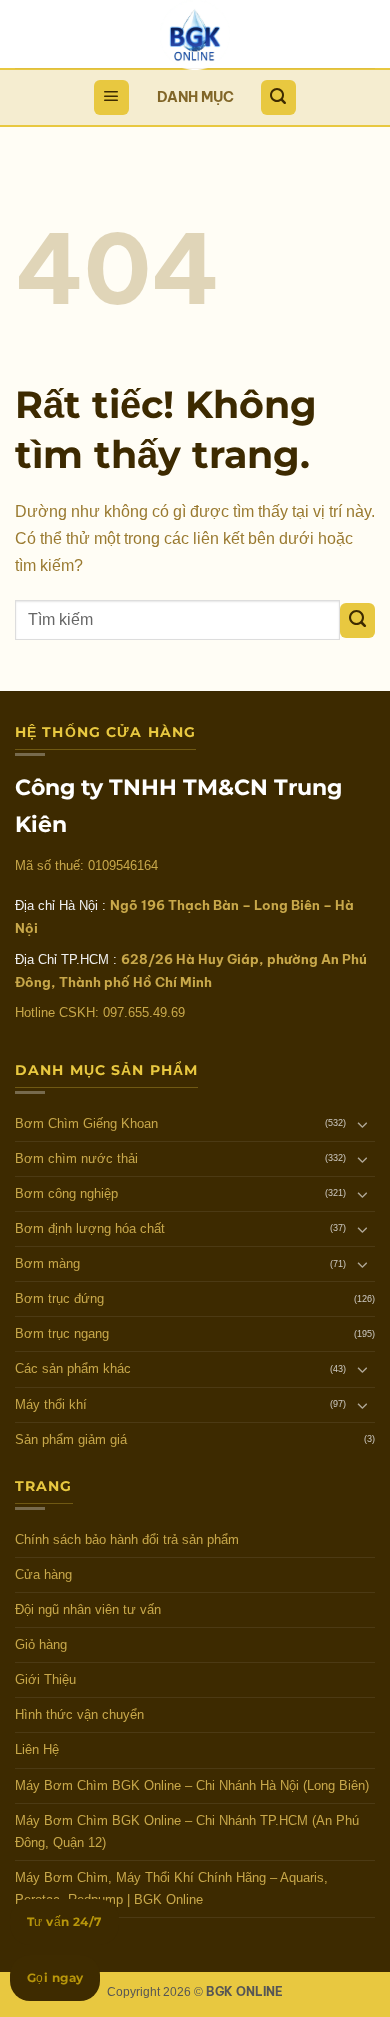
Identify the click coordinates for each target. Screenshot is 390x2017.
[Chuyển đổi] (363, 1124)
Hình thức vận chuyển (79, 1714)
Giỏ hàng (41, 1644)
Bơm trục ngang (62, 1333)
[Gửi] (357, 620)
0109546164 (123, 865)
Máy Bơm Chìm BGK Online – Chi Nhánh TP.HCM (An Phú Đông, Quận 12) (187, 1831)
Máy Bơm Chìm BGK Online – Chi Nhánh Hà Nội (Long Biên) (192, 1785)
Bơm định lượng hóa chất (90, 1228)
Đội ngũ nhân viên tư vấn (88, 1609)
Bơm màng (47, 1263)
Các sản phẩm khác (73, 1368)
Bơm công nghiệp (66, 1193)
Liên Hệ (37, 1749)
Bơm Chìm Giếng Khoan (86, 1123)
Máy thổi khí (51, 1404)
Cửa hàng (43, 1574)
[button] (111, 97)
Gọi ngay (55, 1977)
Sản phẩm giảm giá (71, 1439)
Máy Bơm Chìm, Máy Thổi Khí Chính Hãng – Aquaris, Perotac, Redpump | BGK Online (171, 1888)
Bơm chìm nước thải (76, 1158)
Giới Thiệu (45, 1679)
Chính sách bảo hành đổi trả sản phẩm (127, 1539)
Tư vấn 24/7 (64, 1921)
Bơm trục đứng (59, 1298)
